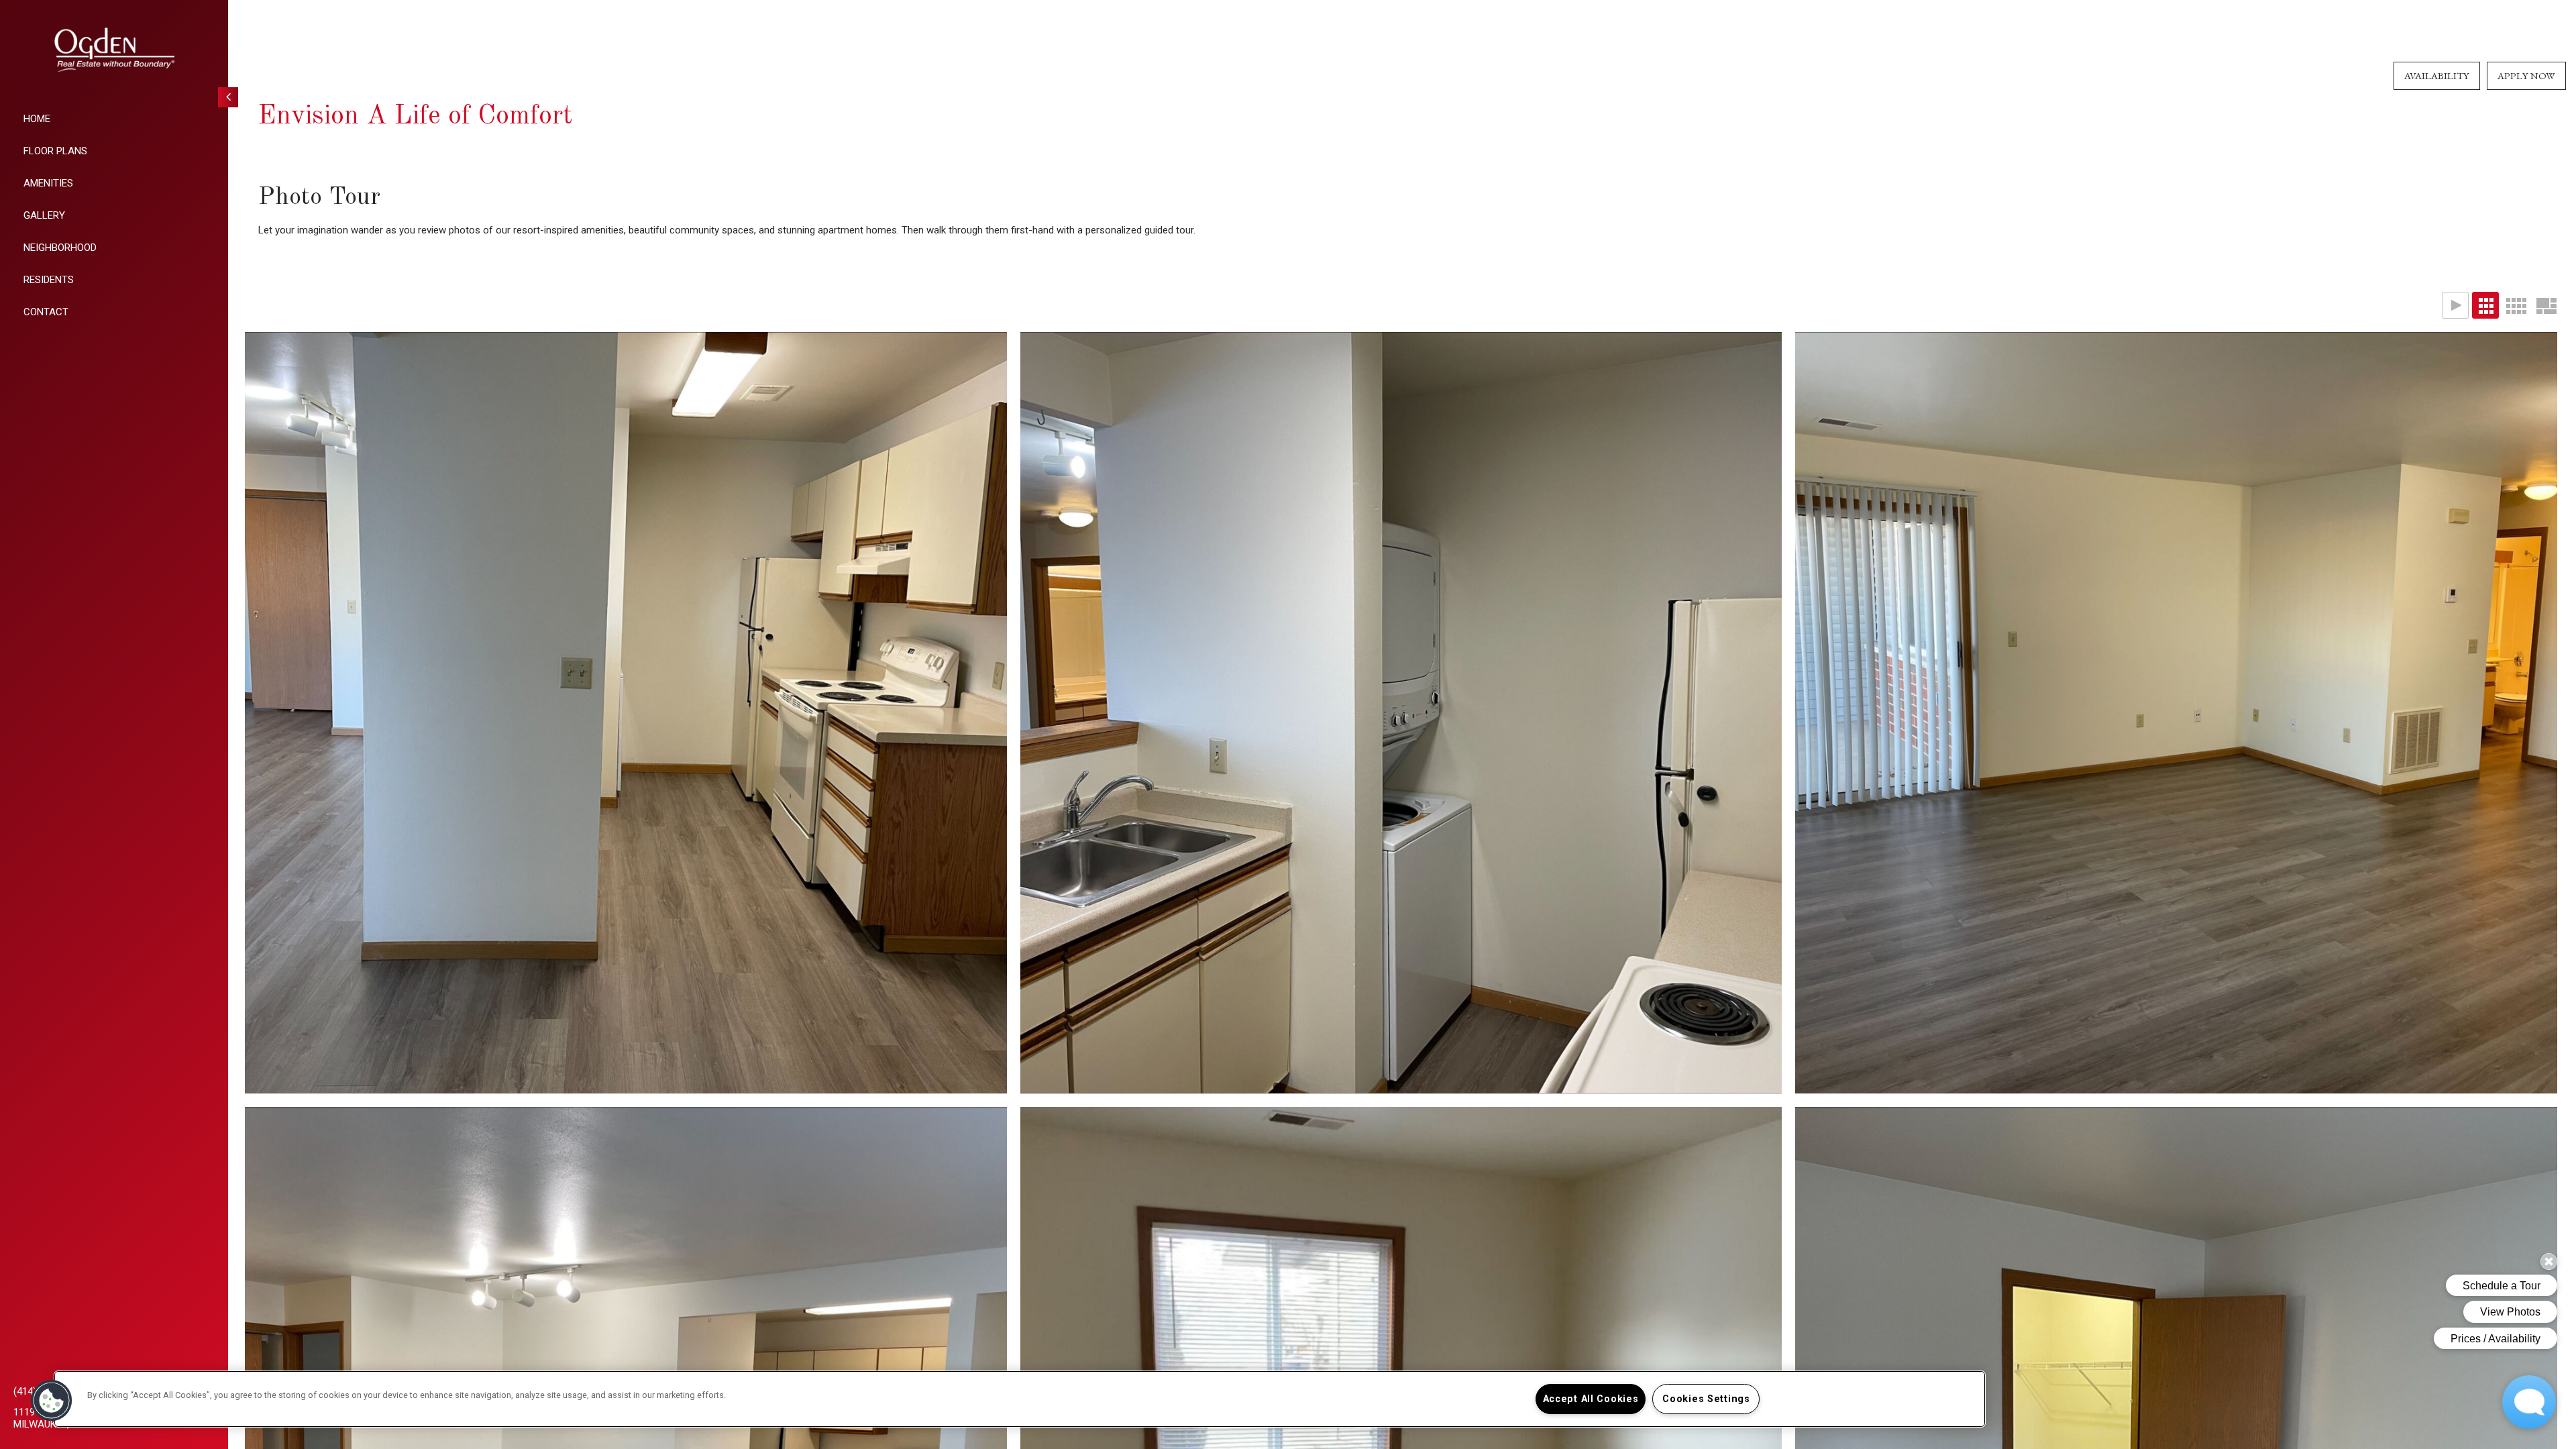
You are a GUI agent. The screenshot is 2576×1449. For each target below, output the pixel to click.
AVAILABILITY (2437, 75)
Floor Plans (55, 151)
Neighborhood (60, 248)
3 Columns (2485, 305)
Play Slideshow (2455, 305)
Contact (46, 312)
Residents (49, 280)
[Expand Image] (626, 713)
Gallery (44, 215)
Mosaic (2546, 305)
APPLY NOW (2526, 75)
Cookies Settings (1706, 1399)
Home (37, 119)
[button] (52, 1401)
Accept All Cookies (1591, 1399)
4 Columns (2516, 305)
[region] (1020, 1399)
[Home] (114, 50)
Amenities (48, 183)
